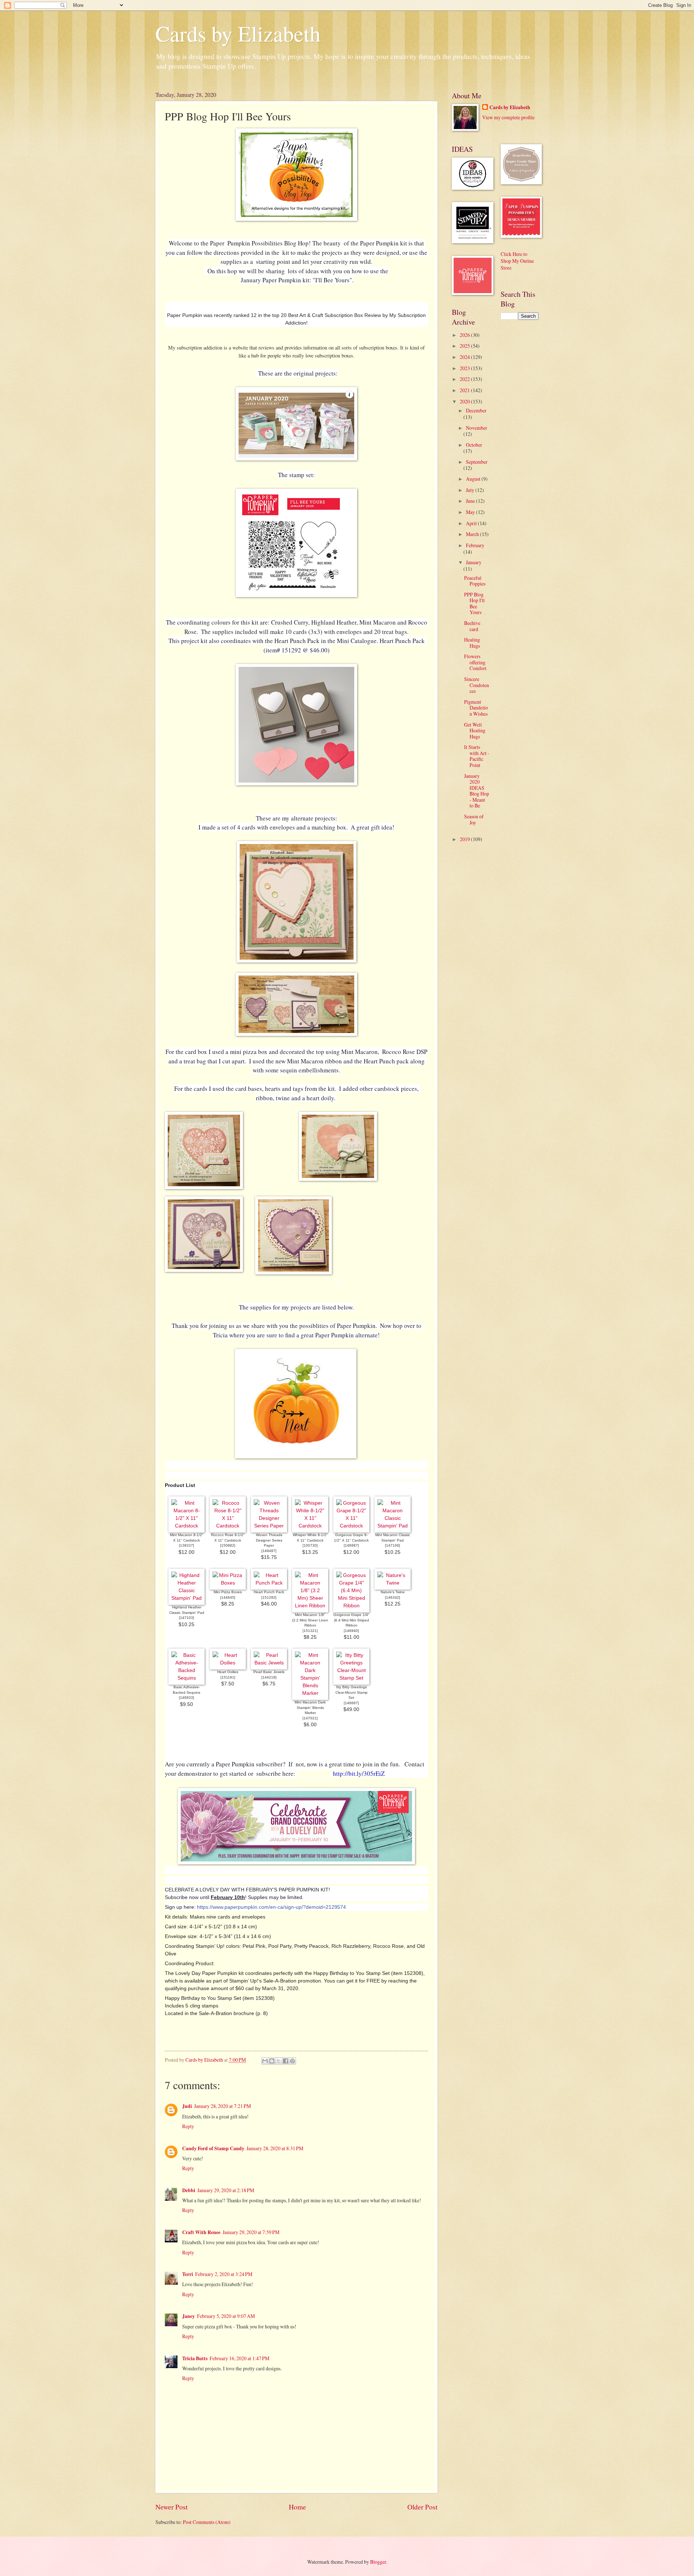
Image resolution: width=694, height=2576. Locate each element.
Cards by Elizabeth (238, 33)
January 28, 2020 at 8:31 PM (275, 2148)
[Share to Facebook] (286, 2061)
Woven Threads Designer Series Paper (269, 1540)
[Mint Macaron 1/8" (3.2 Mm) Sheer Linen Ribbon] (310, 1606)
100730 (310, 1545)
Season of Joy (474, 819)
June (471, 501)
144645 (228, 1597)
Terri (188, 2274)
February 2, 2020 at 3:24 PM (224, 2274)
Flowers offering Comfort (475, 662)
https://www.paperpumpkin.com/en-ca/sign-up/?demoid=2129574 (271, 1907)
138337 (187, 1545)
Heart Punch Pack (269, 1592)
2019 (465, 839)
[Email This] (265, 2061)
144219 (269, 1677)
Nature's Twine (393, 1592)
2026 (465, 335)
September (477, 462)
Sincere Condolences (477, 685)
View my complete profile (508, 117)
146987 (351, 1545)
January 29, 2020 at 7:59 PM (251, 2232)
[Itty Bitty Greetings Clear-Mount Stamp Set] (351, 1678)
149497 (269, 1551)
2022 (465, 379)
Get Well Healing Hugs (475, 730)
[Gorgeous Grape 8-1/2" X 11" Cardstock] (351, 1526)
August (474, 479)
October (474, 445)
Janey (189, 2316)
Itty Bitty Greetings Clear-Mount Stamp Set (352, 1692)
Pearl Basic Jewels (269, 1672)
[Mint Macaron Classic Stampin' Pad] (393, 1526)
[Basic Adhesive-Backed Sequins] (187, 1678)
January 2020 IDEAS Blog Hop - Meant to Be (477, 791)
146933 (187, 1698)
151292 (269, 1597)
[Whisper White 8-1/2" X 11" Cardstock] (310, 1526)
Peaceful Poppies (475, 581)
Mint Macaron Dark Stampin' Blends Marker (310, 1707)
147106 (393, 1545)
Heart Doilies (228, 1672)
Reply (188, 2126)
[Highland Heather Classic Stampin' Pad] (187, 1598)
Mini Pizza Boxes (228, 1592)
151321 (310, 1631)
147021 (310, 1718)
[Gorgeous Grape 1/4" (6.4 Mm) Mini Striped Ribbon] (351, 1606)
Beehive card (472, 626)
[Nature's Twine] (393, 1583)
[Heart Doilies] (228, 1663)
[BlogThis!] (272, 2061)
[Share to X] (279, 2061)
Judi (187, 2106)
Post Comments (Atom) (207, 2522)
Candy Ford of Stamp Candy (213, 2148)
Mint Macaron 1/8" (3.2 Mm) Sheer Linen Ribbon (310, 1620)
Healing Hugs (472, 643)
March (473, 534)
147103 (187, 1618)
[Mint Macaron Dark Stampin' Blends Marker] (310, 1693)
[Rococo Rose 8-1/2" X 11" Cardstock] (228, 1526)
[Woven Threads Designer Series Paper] (269, 1526)
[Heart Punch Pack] (269, 1583)
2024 (465, 357)
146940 (351, 1631)
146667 (351, 1703)
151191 (228, 1677)
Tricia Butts (195, 2358)
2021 (465, 390)
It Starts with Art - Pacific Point (477, 756)
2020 (465, 401)
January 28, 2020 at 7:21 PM (222, 2106)
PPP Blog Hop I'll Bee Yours (474, 603)
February (475, 545)
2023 (465, 368)
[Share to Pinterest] (292, 2061)
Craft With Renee (201, 2232)
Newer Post (172, 2507)
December (476, 410)
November (477, 428)
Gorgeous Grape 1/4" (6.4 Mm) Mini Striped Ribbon (351, 1620)
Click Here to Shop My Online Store (517, 261)
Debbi (189, 2190)
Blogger (378, 2562)
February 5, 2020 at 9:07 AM (226, 2316)
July (471, 490)
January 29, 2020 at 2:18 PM (226, 2190)
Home (297, 2507)
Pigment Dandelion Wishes (476, 708)
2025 (465, 346)
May (471, 512)
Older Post (422, 2507)
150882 (228, 1545)
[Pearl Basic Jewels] (269, 1663)
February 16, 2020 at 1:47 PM (239, 2358)
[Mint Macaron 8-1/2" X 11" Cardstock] (187, 1526)
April (472, 523)
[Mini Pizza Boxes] (228, 1583)
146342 (393, 1597)
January (474, 562)
